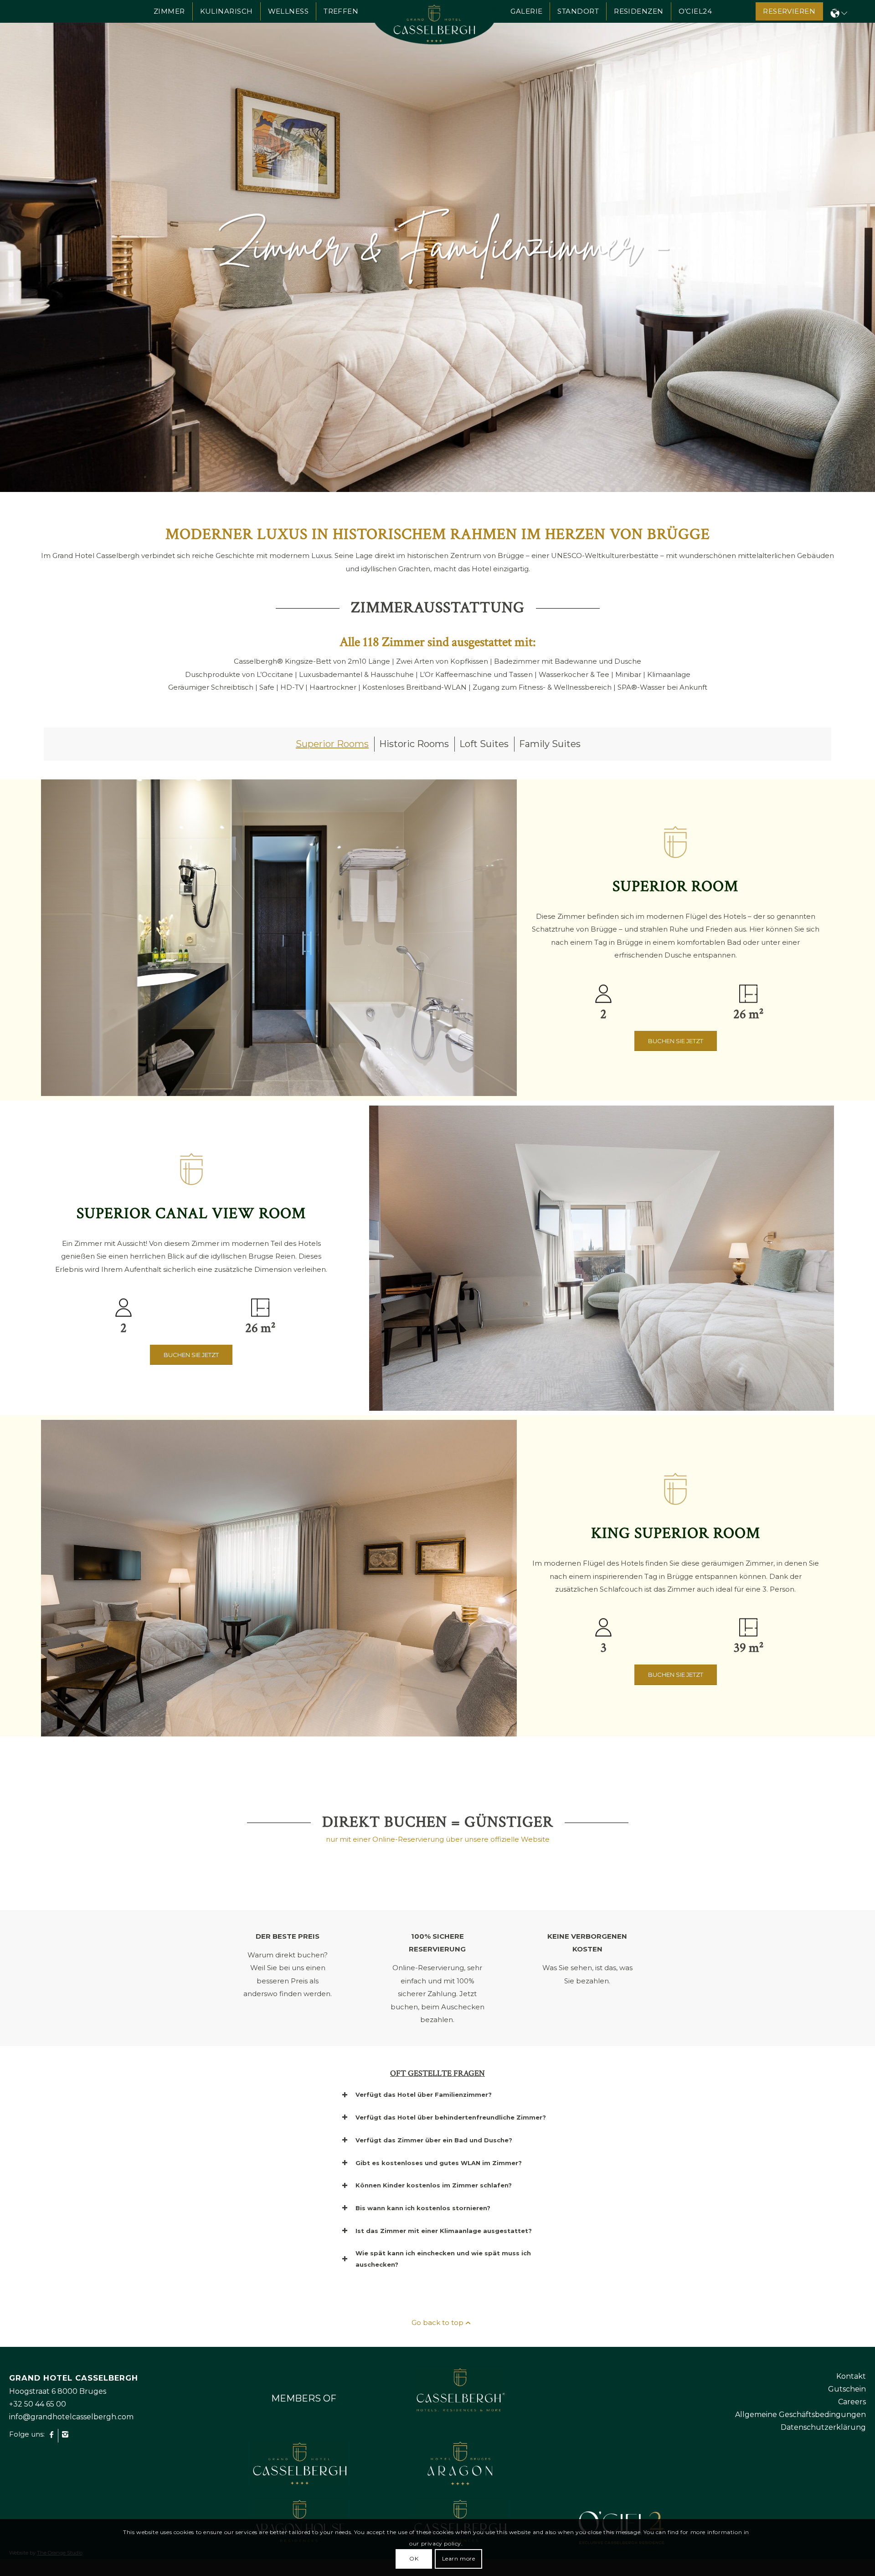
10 (467, 460)
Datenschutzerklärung (823, 2431)
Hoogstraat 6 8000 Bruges (58, 2395)
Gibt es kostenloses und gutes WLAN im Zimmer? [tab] (439, 2167)
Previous (21, 246)
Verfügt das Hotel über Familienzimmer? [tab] (424, 2099)
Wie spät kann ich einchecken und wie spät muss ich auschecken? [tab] (443, 2263)
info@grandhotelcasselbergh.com (71, 2421)
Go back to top (437, 2327)
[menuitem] (170, 11)
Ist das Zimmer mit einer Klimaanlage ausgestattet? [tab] (444, 2235)
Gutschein (847, 2393)
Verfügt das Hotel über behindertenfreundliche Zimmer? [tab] (451, 2121)
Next (854, 246)
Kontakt (851, 2380)
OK (414, 2558)
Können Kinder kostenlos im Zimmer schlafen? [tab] (434, 2189)
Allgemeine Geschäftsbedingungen (800, 2419)
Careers (852, 2406)
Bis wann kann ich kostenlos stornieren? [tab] (423, 2212)
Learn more (459, 2558)
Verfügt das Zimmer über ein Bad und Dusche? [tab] (434, 2144)
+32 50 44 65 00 (38, 2408)
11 (474, 460)
